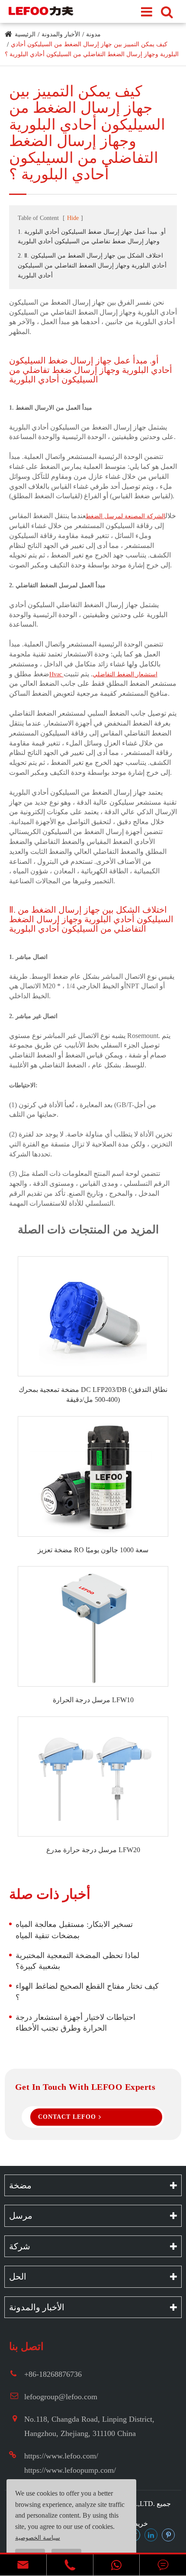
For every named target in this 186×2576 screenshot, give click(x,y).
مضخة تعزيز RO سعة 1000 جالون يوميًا (93, 1550)
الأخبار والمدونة (61, 34)
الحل (18, 2277)
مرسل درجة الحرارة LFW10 (93, 1700)
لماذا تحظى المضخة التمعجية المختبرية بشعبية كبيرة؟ (77, 1961)
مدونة (93, 34)
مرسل (21, 2216)
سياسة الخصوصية (38, 2538)
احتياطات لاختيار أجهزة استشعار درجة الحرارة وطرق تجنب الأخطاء (75, 2023)
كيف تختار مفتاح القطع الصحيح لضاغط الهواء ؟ (87, 1992)
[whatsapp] (117, 2565)
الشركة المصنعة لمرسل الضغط (126, 516)
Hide (73, 218)
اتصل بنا (26, 2347)
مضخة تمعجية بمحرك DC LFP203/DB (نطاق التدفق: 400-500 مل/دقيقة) (93, 1395)
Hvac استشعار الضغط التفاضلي (103, 674)
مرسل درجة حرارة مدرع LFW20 (93, 1850)
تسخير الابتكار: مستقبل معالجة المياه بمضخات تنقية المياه (74, 1930)
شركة (20, 2246)
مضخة (20, 2185)
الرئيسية (25, 34)
